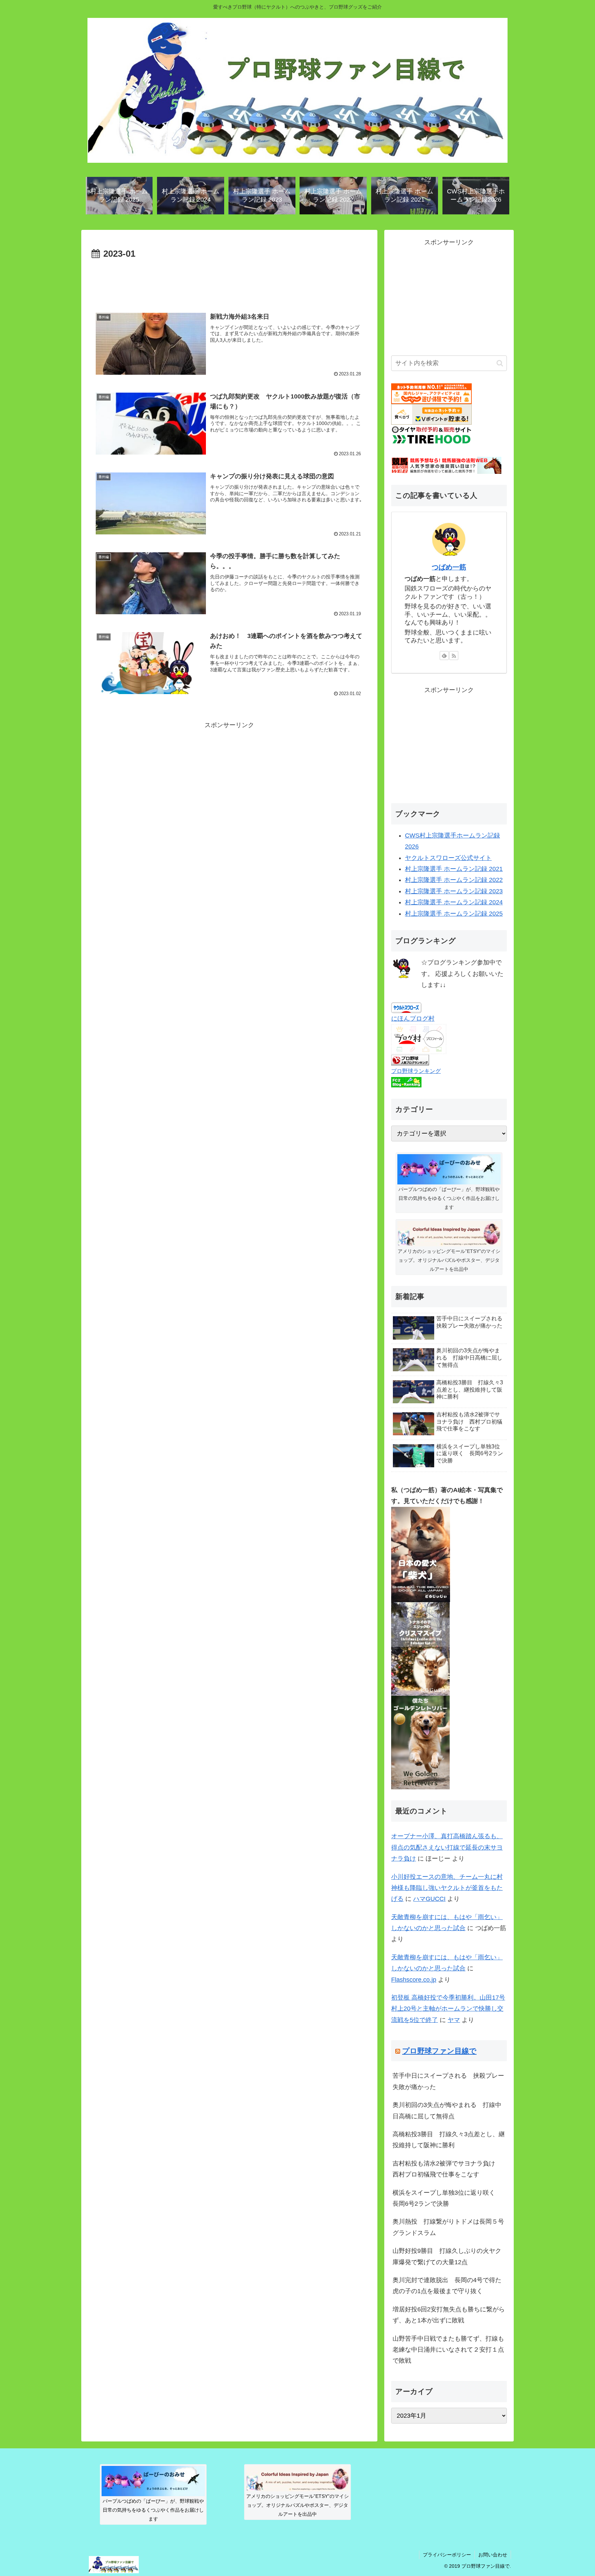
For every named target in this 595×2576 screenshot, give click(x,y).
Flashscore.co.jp (414, 1980)
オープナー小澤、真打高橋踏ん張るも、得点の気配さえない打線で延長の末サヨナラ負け (447, 1847)
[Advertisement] (229, 281)
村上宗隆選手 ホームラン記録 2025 (454, 914)
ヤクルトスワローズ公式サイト (448, 858)
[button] (500, 363)
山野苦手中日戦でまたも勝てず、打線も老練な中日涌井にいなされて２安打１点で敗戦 (448, 2350)
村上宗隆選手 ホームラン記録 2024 (454, 902)
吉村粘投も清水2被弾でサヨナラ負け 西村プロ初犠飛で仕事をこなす (447, 2169)
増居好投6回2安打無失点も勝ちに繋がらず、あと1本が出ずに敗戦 (449, 2315)
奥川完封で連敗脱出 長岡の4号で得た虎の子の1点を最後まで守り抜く (447, 2286)
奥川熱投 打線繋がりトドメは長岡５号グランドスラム (448, 2227)
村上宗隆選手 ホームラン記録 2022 (454, 880)
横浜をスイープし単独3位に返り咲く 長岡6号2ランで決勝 (447, 2198)
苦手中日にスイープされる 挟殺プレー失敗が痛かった (448, 2081)
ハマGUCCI (429, 1899)
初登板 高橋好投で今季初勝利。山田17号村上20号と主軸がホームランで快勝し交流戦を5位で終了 (448, 2009)
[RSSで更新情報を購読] (454, 656)
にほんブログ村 (413, 1019)
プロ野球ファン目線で (439, 2051)
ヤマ (454, 2020)
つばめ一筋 (449, 567)
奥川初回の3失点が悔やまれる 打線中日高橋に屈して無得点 (447, 2110)
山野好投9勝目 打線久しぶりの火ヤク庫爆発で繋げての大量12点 (447, 2256)
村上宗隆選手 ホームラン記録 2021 (454, 869)
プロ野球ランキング (416, 1071)
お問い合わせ (493, 2555)
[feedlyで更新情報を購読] (444, 656)
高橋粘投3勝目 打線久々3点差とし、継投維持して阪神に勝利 (449, 2140)
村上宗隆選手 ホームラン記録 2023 (454, 891)
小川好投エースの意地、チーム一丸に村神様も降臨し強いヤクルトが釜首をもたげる (447, 1888)
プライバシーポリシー (447, 2555)
